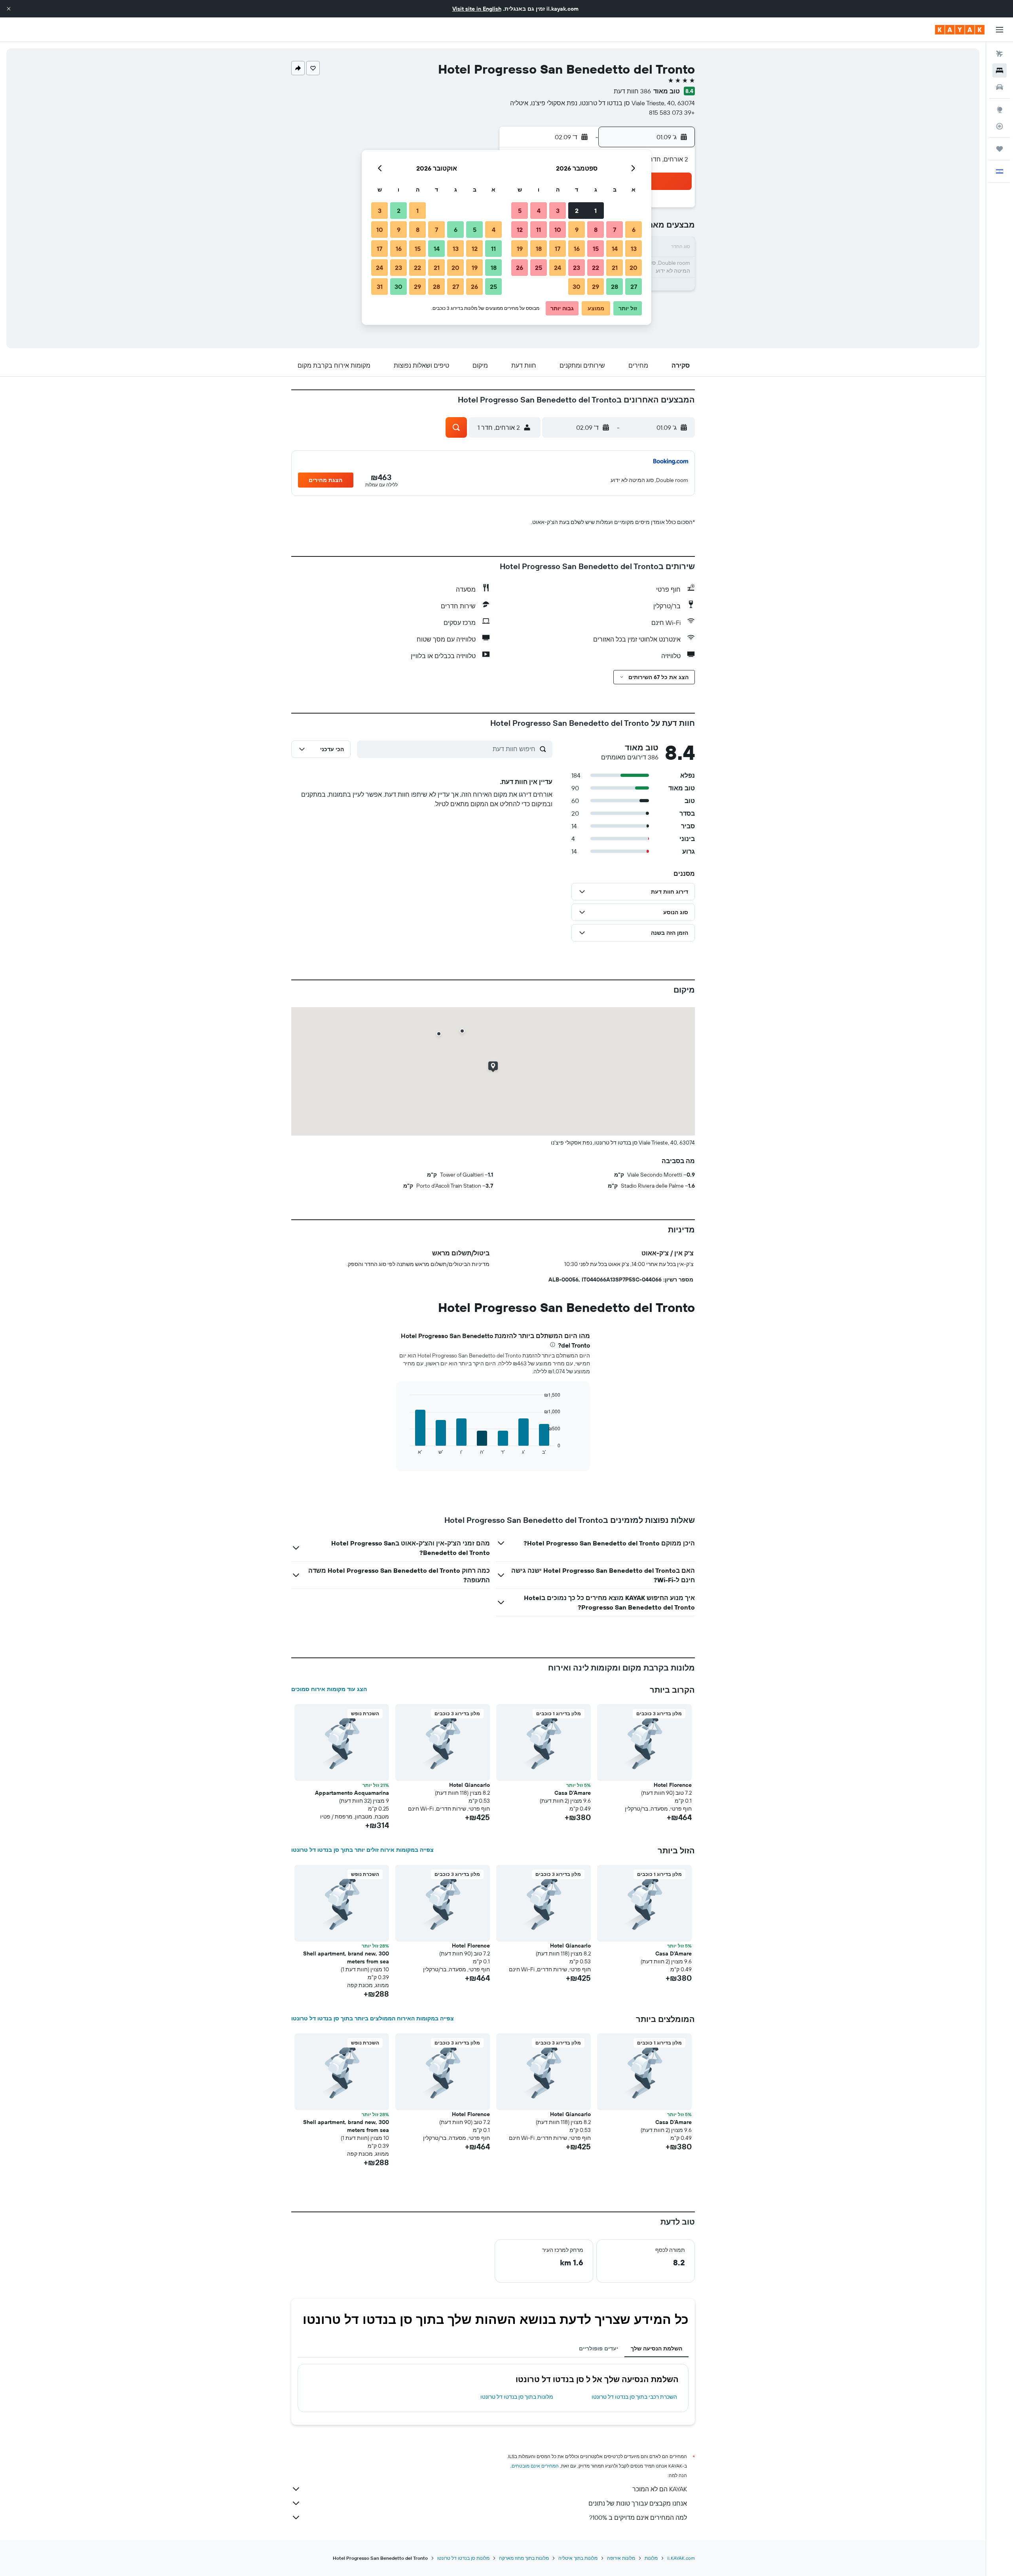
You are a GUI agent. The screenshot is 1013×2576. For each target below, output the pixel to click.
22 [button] (596, 268)
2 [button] (577, 211)
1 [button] (596, 211)
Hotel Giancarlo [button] (470, 1785)
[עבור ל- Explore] (1000, 110)
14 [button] (615, 249)
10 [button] (558, 230)
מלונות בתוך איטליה (578, 2558)
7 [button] (615, 230)
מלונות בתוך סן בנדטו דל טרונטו (517, 2397)
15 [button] (596, 249)
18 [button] (539, 249)
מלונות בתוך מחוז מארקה (524, 2558)
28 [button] (615, 287)
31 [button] (380, 287)
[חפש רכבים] (1000, 87)
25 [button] (539, 268)
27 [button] (634, 287)
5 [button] (520, 211)
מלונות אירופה (621, 2558)
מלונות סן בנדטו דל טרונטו (463, 2558)
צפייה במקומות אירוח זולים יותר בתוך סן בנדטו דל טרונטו (362, 1850)
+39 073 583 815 (672, 112)
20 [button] (634, 268)
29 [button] (596, 287)
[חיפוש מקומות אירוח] (1000, 70)
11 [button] (539, 230)
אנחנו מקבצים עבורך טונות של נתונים (638, 2503)
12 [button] (520, 230)
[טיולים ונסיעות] (1000, 149)
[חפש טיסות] (1000, 54)
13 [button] (634, 249)
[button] (9, 9)
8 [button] (596, 230)
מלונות (651, 2558)
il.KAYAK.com (681, 2558)
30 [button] (577, 287)
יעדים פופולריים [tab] (599, 2348)
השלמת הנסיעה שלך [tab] (656, 2348)
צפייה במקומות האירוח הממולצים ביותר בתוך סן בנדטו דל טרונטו (373, 2018)
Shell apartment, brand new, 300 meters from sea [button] (346, 1957)
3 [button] (558, 211)
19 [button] (520, 249)
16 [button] (577, 249)
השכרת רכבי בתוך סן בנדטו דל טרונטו (634, 2397)
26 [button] (520, 268)
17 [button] (558, 249)
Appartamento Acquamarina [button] (352, 1793)
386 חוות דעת (632, 91)
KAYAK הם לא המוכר (660, 2489)
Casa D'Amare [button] (573, 1793)
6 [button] (634, 230)
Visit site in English (477, 9)
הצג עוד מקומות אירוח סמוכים (329, 1689)
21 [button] (615, 268)
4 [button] (539, 211)
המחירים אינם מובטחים (535, 2466)
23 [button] (577, 268)
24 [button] (558, 268)
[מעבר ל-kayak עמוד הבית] (960, 30)
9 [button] (577, 230)
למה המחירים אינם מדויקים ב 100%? (638, 2517)
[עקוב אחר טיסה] (1000, 126)
